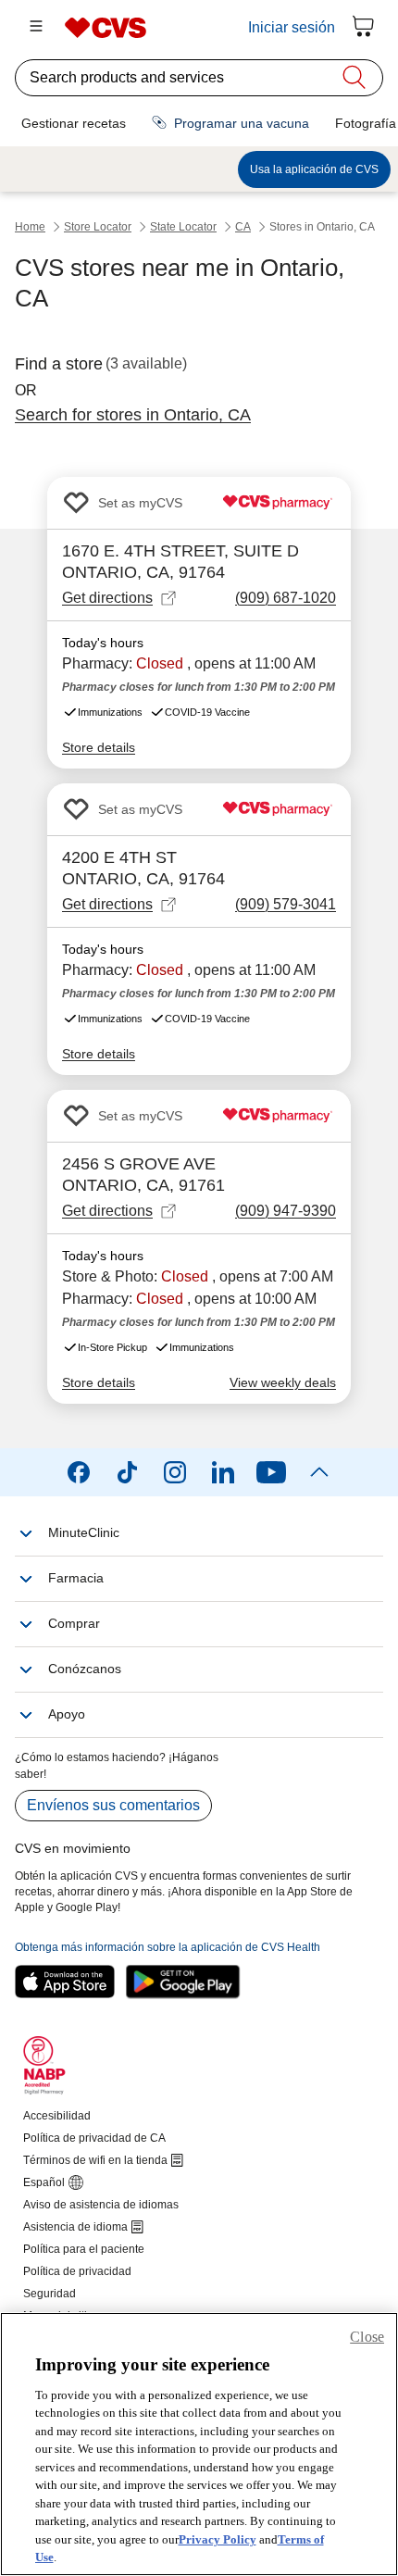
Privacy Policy (218, 2539)
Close (367, 2337)
